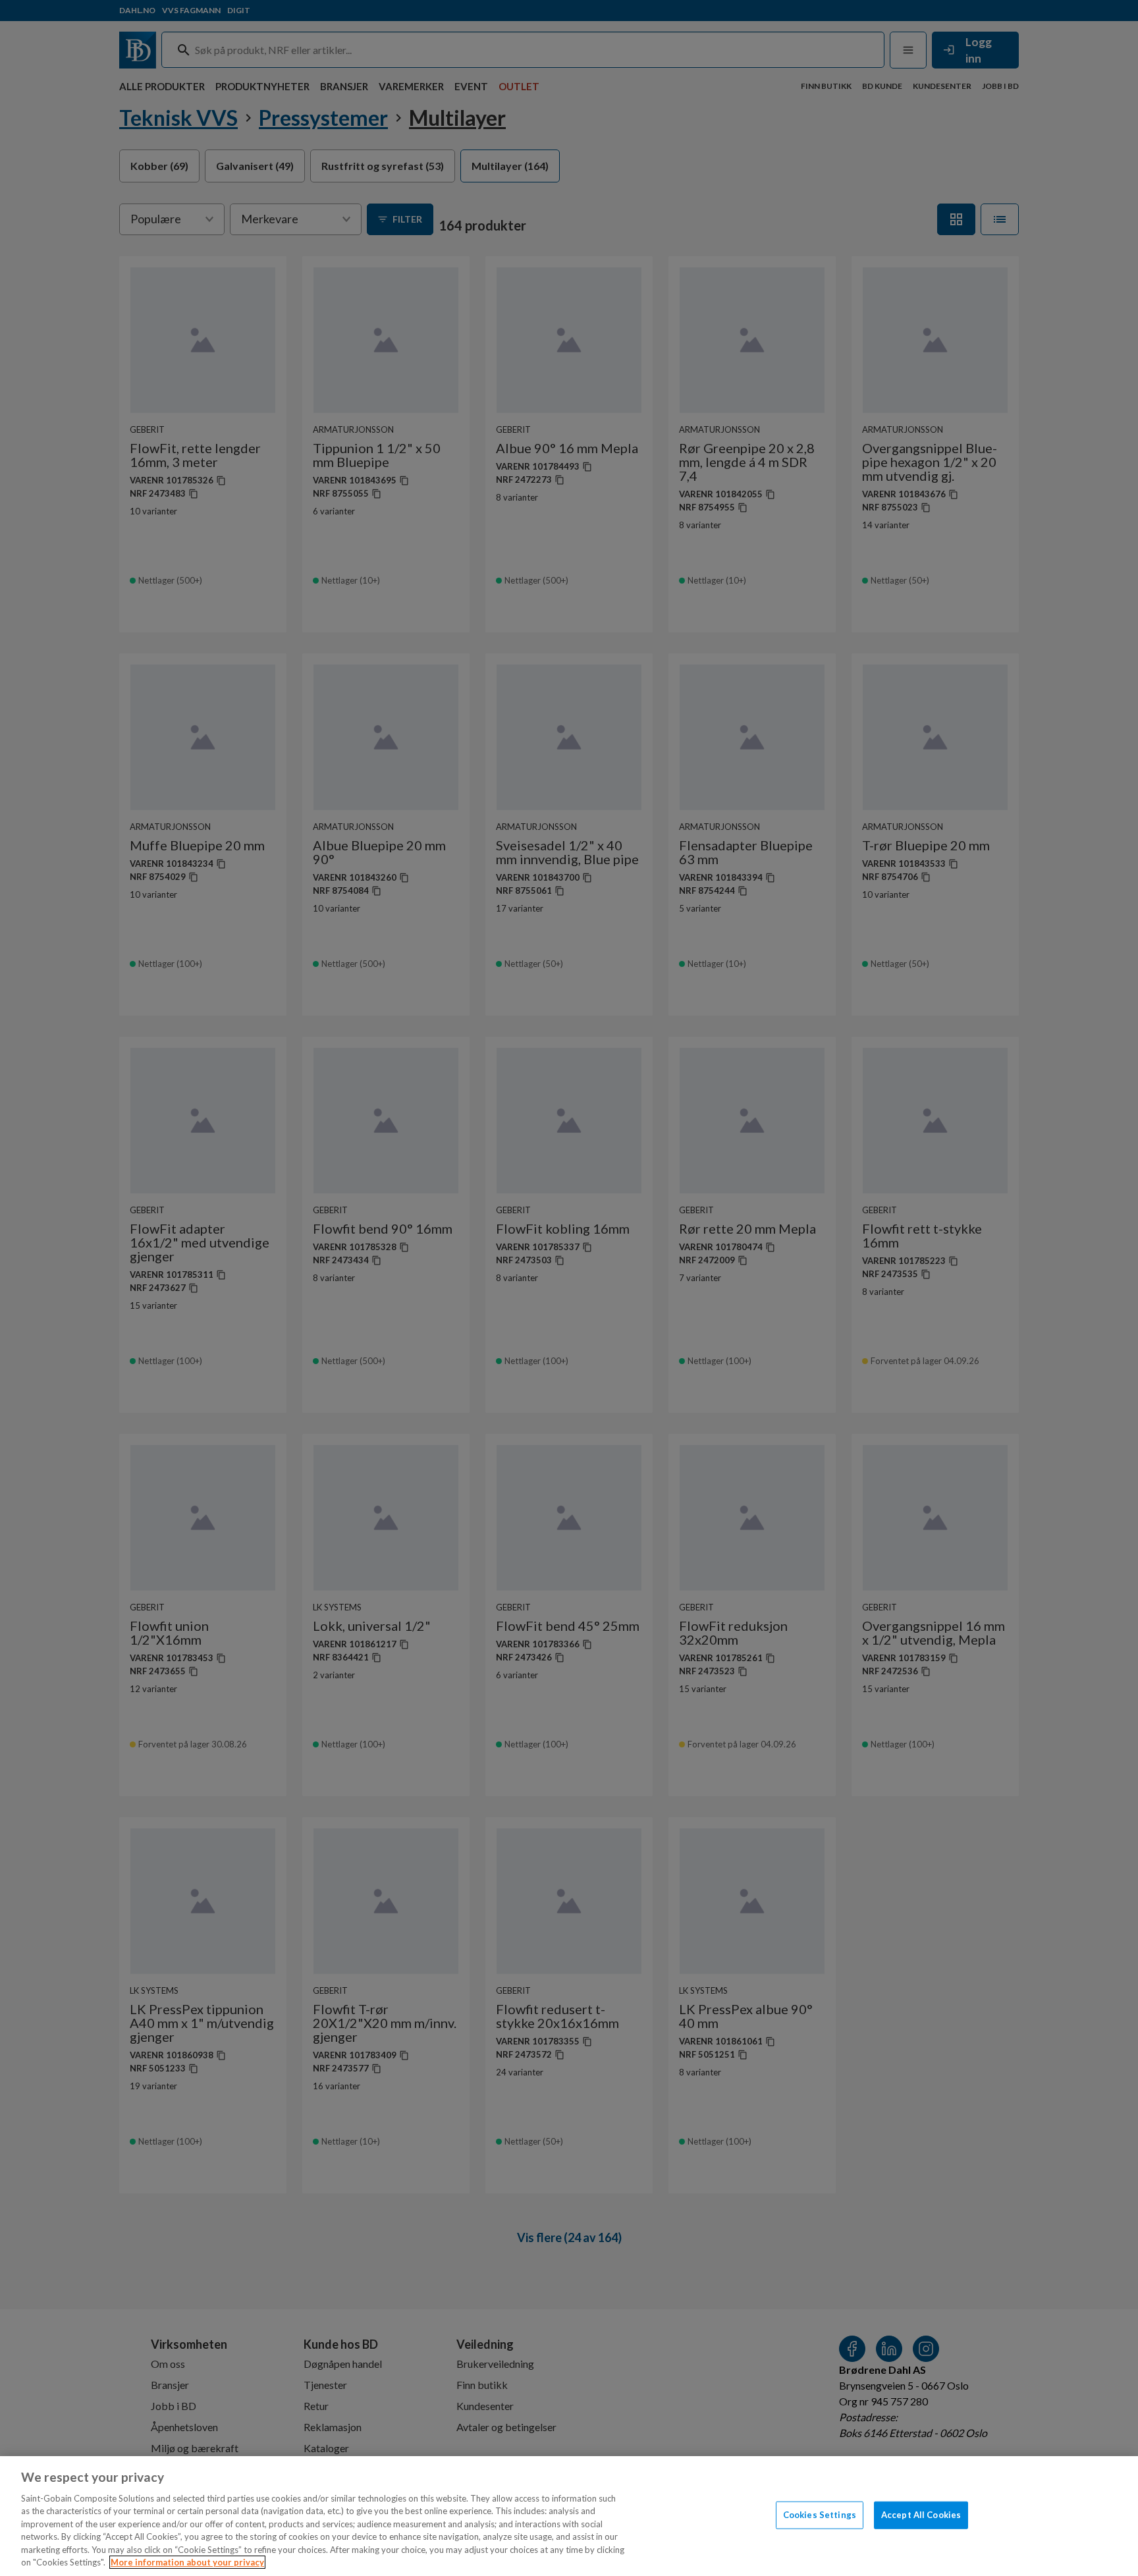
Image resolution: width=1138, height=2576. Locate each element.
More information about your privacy (187, 2562)
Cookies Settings (820, 2515)
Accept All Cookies (921, 2515)
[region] (569, 2516)
